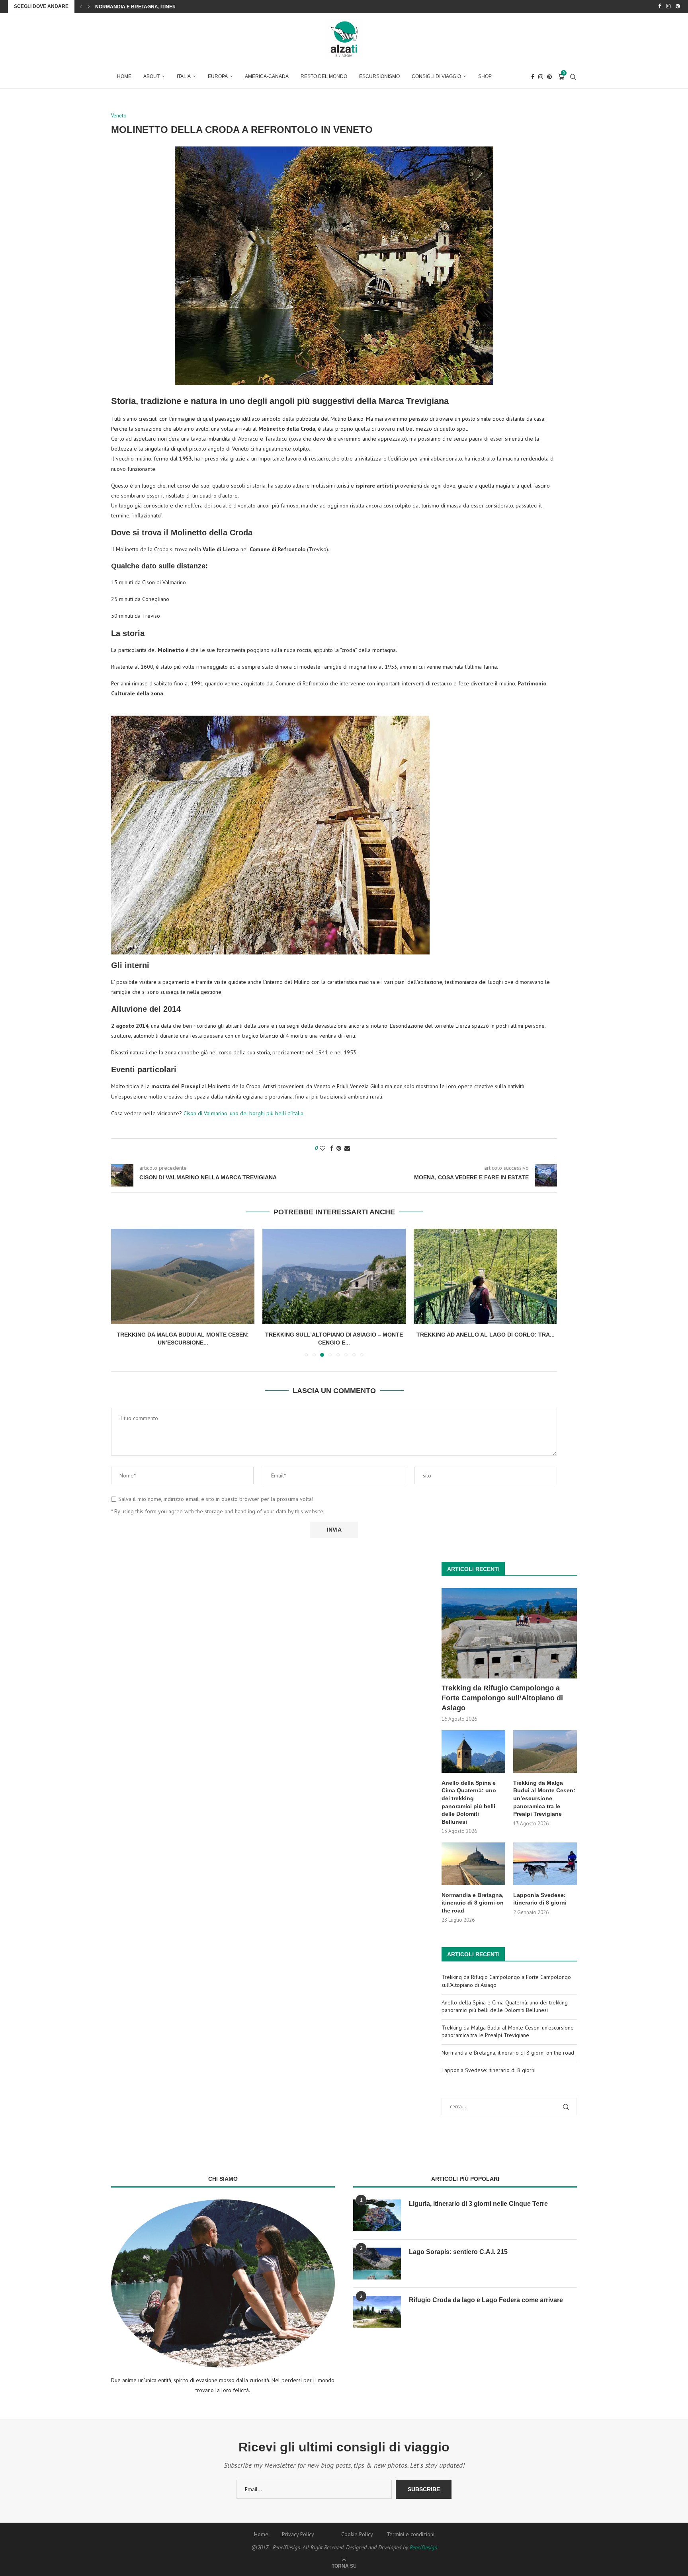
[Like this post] (322, 1148)
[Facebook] (660, 6)
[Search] (573, 77)
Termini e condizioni (410, 2534)
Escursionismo (379, 76)
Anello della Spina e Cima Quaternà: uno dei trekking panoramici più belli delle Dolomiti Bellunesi (469, 1802)
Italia (184, 76)
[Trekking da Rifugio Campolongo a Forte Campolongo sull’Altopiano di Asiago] (509, 1633)
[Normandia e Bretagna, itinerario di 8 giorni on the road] (473, 1864)
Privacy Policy (298, 2534)
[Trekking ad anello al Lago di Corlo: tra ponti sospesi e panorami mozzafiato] (485, 1276)
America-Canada (267, 76)
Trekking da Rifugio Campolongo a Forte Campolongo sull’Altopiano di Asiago (502, 1698)
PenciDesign (423, 2547)
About (151, 76)
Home (124, 76)
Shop (485, 76)
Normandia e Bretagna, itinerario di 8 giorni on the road (473, 1903)
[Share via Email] (347, 1148)
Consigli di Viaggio (436, 76)
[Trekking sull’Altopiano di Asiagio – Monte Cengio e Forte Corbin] (334, 1276)
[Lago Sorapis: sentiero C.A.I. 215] (377, 2264)
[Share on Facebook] (332, 1148)
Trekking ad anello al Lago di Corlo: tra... (486, 1335)
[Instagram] (668, 6)
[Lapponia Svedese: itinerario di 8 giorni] (545, 1864)
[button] (81, 6)
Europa (218, 76)
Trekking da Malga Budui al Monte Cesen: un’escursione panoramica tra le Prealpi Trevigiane (544, 1798)
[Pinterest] (678, 6)
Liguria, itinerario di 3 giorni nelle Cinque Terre (478, 2204)
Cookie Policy (357, 2534)
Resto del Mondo (324, 76)
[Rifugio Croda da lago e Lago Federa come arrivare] (377, 2312)
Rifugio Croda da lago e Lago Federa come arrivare (486, 2300)
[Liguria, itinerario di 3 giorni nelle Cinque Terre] (377, 2215)
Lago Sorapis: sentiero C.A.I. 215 (458, 2252)
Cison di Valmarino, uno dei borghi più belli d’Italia (243, 1113)
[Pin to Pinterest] (339, 1148)
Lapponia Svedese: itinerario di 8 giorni (149, 7)
